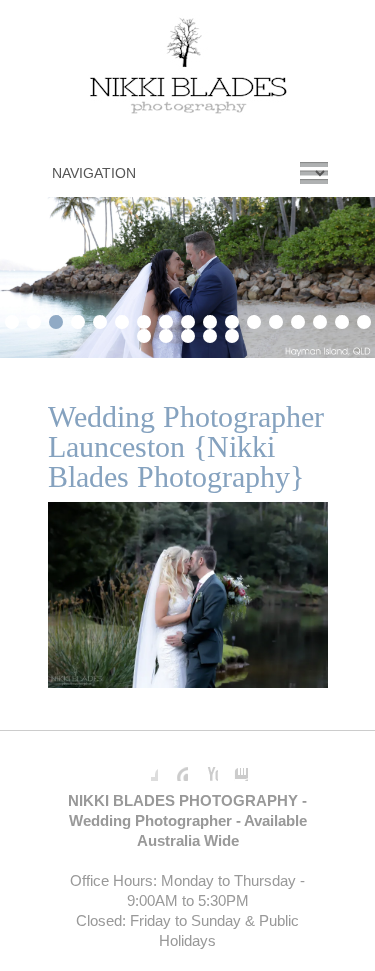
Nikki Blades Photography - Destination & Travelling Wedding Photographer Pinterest (173, 766)
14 (298, 319)
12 (254, 319)
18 (144, 333)
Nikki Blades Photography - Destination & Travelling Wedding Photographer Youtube (203, 766)
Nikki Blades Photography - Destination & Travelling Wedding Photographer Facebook (143, 766)
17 (364, 319)
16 (342, 319)
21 (210, 333)
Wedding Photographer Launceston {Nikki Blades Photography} (186, 446)
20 (188, 333)
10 (210, 319)
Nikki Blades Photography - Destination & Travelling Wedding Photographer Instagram (233, 766)
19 (166, 333)
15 (320, 319)
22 (232, 333)
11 (232, 319)
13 (276, 319)
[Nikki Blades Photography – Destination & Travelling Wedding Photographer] (188, 69)
